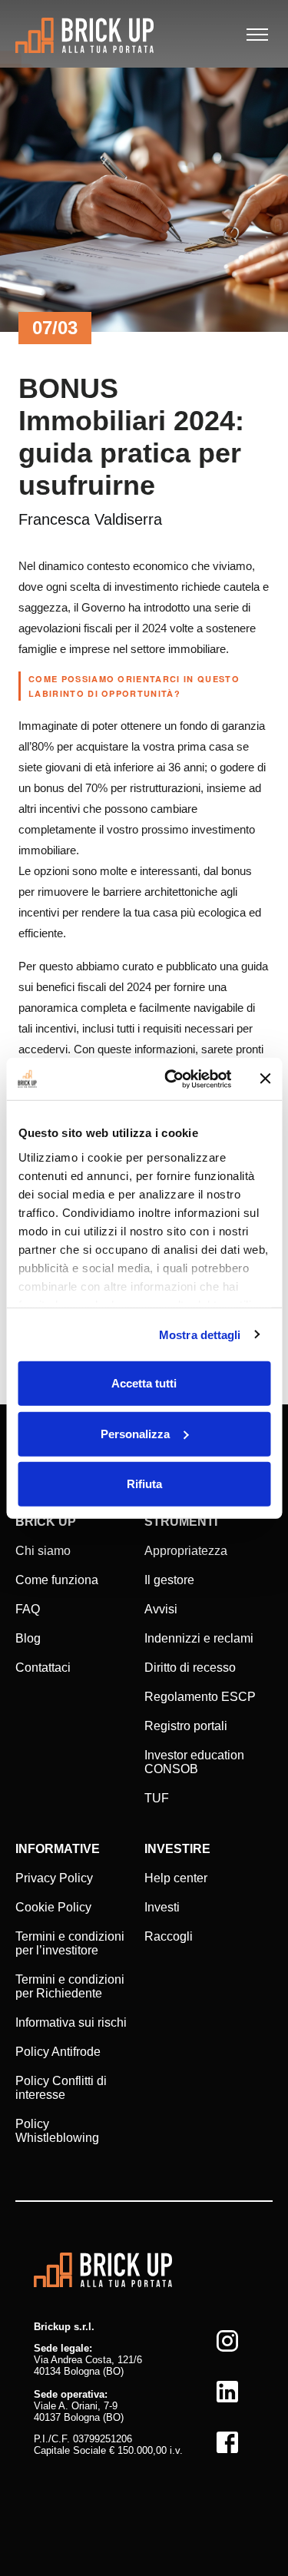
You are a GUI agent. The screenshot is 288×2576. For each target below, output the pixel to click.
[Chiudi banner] (265, 1079)
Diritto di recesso (190, 1668)
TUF (157, 1798)
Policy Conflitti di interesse (61, 2088)
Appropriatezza (186, 1551)
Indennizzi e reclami (199, 1638)
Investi (162, 1907)
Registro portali (186, 1726)
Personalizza (135, 1433)
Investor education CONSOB (194, 1762)
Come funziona (57, 1580)
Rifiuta (144, 1484)
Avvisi (161, 1609)
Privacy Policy (54, 1878)
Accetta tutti (144, 1383)
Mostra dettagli (200, 1334)
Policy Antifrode (58, 2052)
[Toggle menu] (257, 35)
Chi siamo (43, 1551)
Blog (28, 1638)
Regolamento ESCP (200, 1697)
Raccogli (169, 1936)
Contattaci (43, 1668)
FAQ (28, 1609)
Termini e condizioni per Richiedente (70, 1986)
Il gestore (169, 1580)
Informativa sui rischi (71, 2022)
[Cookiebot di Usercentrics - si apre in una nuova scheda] (172, 1079)
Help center (176, 1878)
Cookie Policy (53, 1907)
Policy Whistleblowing (57, 2131)
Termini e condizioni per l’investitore (70, 1943)
